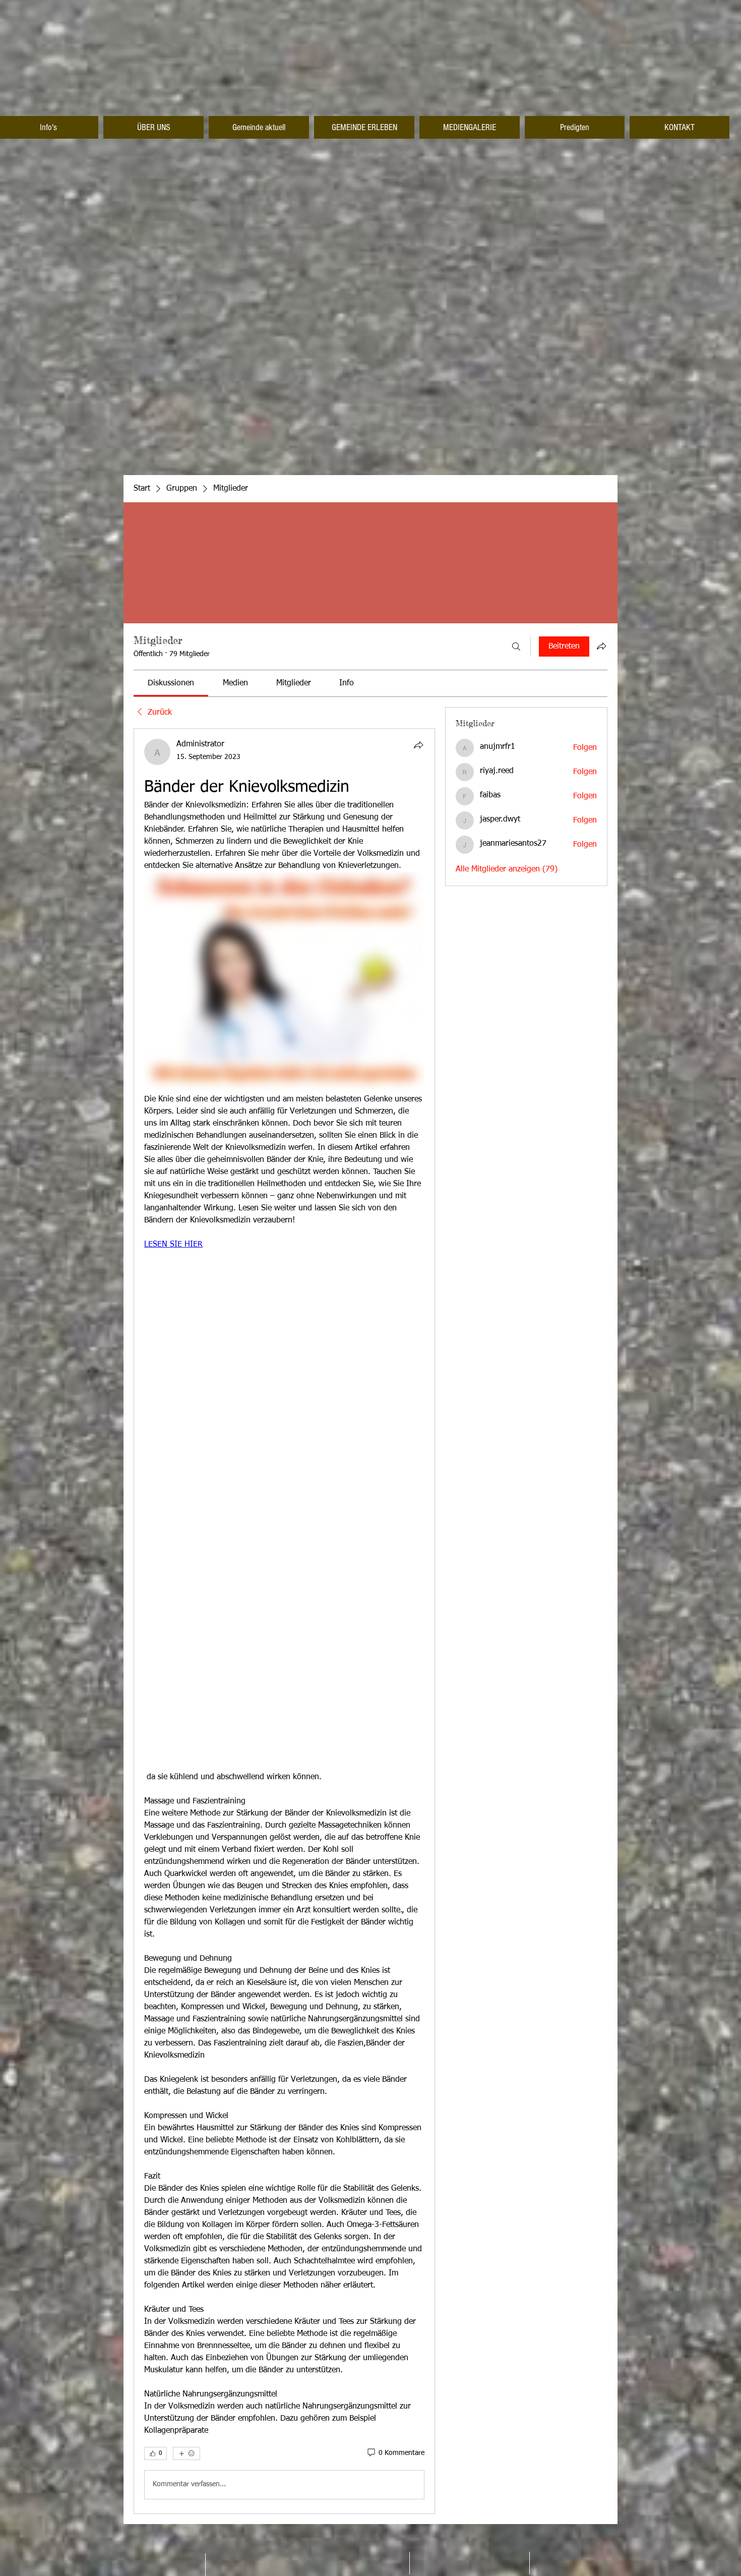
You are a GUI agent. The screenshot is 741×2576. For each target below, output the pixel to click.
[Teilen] (418, 745)
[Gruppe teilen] (601, 646)
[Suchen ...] (516, 647)
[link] (171, 683)
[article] (284, 1621)
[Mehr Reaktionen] (187, 2453)
